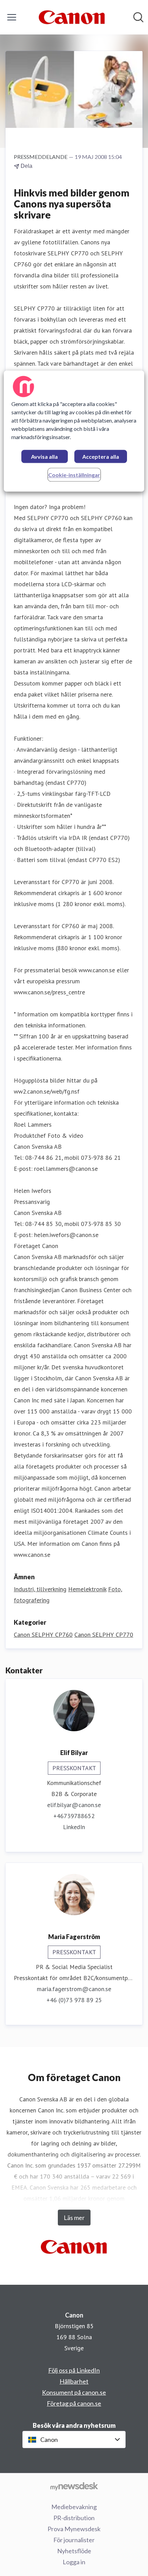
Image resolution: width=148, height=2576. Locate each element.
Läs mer (74, 2218)
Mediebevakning (74, 2507)
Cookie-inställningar (74, 475)
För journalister (74, 2540)
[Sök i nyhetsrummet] (138, 17)
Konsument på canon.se (74, 2392)
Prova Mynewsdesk (74, 2529)
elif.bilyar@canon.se (74, 1805)
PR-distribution (74, 2518)
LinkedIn (74, 1827)
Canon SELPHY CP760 (43, 1635)
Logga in (74, 2562)
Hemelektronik (87, 1589)
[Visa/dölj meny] (12, 17)
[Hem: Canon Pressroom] (72, 17)
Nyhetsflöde (74, 2551)
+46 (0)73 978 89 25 (74, 2000)
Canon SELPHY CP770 (104, 1635)
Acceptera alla (101, 457)
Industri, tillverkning (40, 1589)
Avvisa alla (44, 457)
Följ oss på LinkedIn (74, 2370)
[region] (74, 431)
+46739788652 (74, 1816)
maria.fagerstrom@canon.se (74, 1989)
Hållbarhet (74, 2381)
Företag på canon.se (74, 2403)
